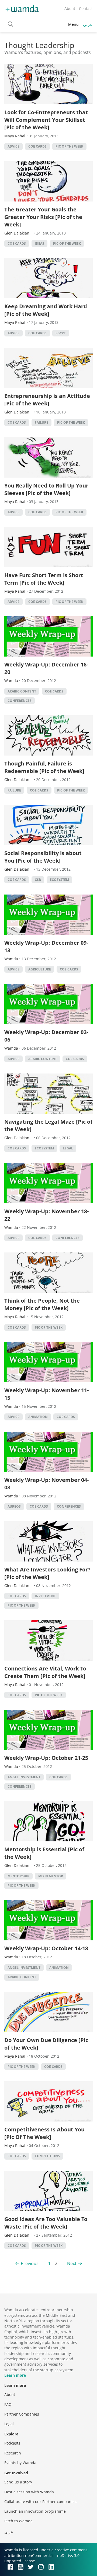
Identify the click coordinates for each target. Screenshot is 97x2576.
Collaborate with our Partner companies (40, 2502)
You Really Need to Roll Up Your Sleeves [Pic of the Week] (46, 489)
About (70, 8)
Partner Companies (22, 2414)
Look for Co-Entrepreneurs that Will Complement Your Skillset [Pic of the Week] (46, 120)
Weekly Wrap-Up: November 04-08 (46, 1484)
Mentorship (18, 1876)
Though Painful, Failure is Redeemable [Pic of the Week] (44, 767)
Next (72, 2263)
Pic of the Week (69, 146)
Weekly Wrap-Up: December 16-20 (46, 668)
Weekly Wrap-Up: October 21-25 (46, 1758)
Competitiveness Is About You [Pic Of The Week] (44, 2133)
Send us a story (18, 2482)
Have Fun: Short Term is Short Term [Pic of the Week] (44, 579)
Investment (45, 1596)
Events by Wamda (20, 2463)
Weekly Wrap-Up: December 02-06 (46, 1036)
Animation (38, 1417)
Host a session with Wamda (29, 2492)
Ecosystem (59, 880)
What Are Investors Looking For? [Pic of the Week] (47, 1573)
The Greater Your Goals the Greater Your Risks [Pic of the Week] (43, 217)
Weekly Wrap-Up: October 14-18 (46, 1948)
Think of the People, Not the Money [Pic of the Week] (42, 1304)
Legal (68, 1148)
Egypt (61, 333)
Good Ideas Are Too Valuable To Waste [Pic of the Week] (46, 2223)
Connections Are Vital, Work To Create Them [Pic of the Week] (45, 1672)
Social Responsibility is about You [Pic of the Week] (43, 857)
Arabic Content (22, 691)
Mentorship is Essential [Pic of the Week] (44, 1853)
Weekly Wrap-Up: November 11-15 (46, 1394)
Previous (30, 2263)
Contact (86, 8)
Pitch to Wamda (18, 2521)
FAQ (8, 2404)
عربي (88, 24)
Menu (73, 24)
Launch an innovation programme (35, 2511)
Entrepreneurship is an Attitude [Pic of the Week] (47, 400)
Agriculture (40, 969)
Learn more (15, 2375)
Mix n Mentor (51, 1876)
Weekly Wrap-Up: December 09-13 (46, 946)
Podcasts (12, 2443)
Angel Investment (24, 1777)
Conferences (20, 701)
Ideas (39, 243)
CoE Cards (37, 146)
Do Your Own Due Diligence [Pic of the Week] (46, 2044)
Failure (41, 422)
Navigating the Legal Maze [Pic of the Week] (48, 1125)
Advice (13, 146)
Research (13, 2453)
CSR (38, 880)
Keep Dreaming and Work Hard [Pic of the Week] (46, 310)
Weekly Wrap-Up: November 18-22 (46, 1215)
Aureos (14, 1506)
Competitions (47, 2156)
